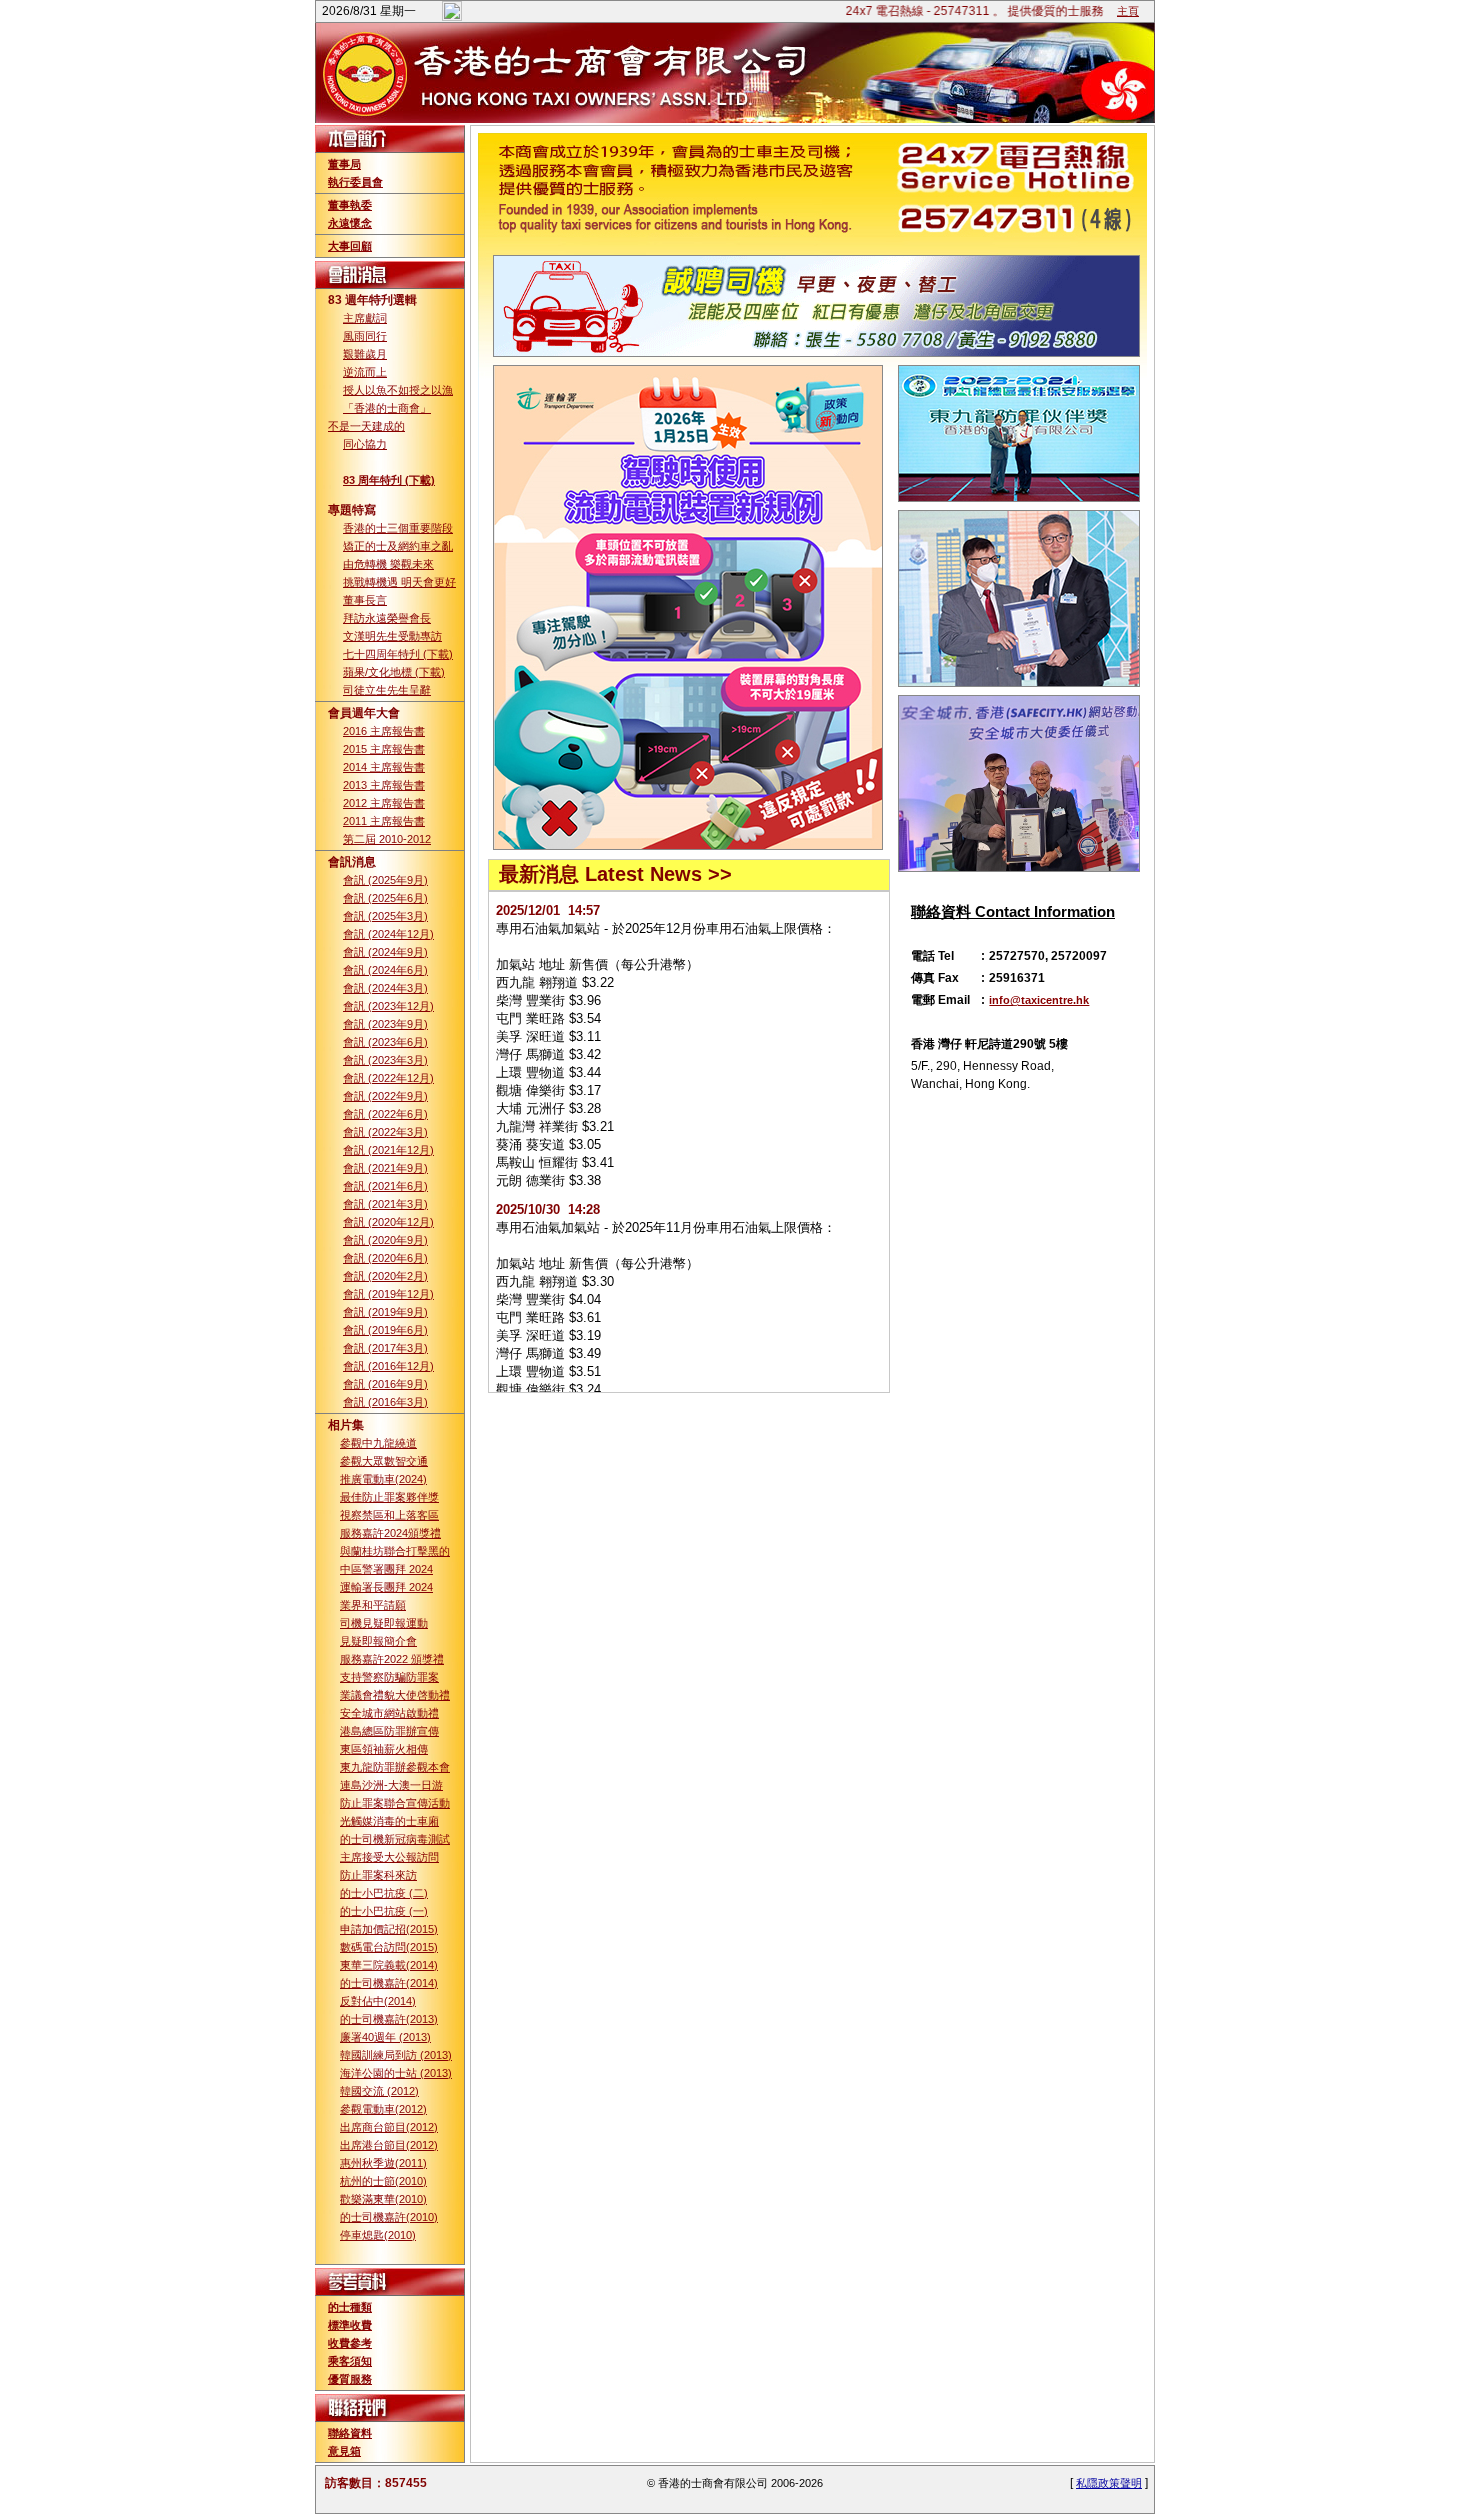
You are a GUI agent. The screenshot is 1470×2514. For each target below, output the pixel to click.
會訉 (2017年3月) (385, 1348)
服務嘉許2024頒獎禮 (390, 1533)
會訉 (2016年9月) (385, 1384)
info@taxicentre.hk (1039, 1000)
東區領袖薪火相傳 (384, 1749)
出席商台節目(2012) (389, 2127)
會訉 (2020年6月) (385, 1258)
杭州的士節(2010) (383, 2181)
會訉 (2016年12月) (388, 1366)
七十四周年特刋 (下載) (398, 654)
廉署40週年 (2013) (385, 2037)
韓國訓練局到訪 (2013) (396, 2055)
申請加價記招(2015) (389, 1929)
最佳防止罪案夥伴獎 (389, 1497)
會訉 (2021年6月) (385, 1186)
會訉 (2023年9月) (385, 1024)
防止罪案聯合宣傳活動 (395, 1803)
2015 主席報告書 (384, 749)
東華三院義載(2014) (389, 1965)
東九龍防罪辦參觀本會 (395, 1767)
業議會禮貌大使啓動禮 (395, 1695)
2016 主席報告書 (384, 731)
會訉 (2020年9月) (385, 1240)
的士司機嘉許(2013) (389, 2019)
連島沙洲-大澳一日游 (391, 1785)
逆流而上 (365, 372)
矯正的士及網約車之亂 (398, 546)
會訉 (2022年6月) (385, 1114)
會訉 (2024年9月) (385, 952)
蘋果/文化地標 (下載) (394, 672)
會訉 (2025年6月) (385, 898)
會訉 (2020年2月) (385, 1276)
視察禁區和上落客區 (389, 1515)
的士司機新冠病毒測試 (395, 1839)
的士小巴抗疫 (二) (384, 1893)
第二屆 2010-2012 (387, 839)
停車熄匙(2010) (378, 2235)
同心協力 (365, 444)
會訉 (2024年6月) (385, 970)
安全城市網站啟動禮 (389, 1713)
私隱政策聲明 (1109, 2483)
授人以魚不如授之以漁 (398, 390)
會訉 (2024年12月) (388, 934)
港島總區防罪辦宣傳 (389, 1731)
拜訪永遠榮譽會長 (387, 618)
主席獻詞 (365, 318)
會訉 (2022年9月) (385, 1096)
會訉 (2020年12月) (388, 1222)
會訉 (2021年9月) (385, 1168)
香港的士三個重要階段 (398, 528)
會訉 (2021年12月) (388, 1150)
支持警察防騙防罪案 (389, 1677)
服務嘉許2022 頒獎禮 (392, 1659)
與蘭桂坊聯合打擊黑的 (395, 1551)
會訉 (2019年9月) (385, 1312)
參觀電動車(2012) (383, 2109)
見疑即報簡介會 (378, 1641)
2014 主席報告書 (384, 767)
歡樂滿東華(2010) (383, 2199)
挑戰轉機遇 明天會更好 (399, 582)
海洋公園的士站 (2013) (396, 2073)
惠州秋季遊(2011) (383, 2163)
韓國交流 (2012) (379, 2091)
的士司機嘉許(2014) (389, 1983)
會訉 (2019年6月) (385, 1330)
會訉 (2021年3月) (385, 1204)
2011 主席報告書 (384, 821)
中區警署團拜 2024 (386, 1569)
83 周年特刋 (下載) (389, 480)
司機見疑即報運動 (384, 1623)
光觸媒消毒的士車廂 (389, 1821)
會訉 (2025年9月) (385, 880)
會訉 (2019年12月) (388, 1294)
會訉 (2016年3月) (385, 1402)
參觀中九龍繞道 (378, 1443)
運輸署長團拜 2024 (386, 1587)
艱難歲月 (365, 354)
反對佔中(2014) (378, 2001)
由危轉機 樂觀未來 (388, 564)
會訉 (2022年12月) (388, 1078)
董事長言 (365, 600)
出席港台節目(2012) (389, 2145)
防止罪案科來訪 (378, 1875)
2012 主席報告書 (384, 803)
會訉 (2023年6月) (385, 1042)
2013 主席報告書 (384, 785)
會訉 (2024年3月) (385, 988)
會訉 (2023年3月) (385, 1060)
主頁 (1128, 11)
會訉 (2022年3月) (385, 1132)
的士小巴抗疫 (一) (384, 1911)
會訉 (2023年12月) (388, 1006)
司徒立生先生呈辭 (387, 690)
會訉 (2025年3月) (385, 916)
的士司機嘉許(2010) (389, 2217)
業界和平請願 (373, 1605)
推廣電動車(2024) (383, 1479)
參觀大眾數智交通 (384, 1461)
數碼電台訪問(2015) (389, 1947)
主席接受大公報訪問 (389, 1857)
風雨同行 (365, 336)
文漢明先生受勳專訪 (392, 636)
